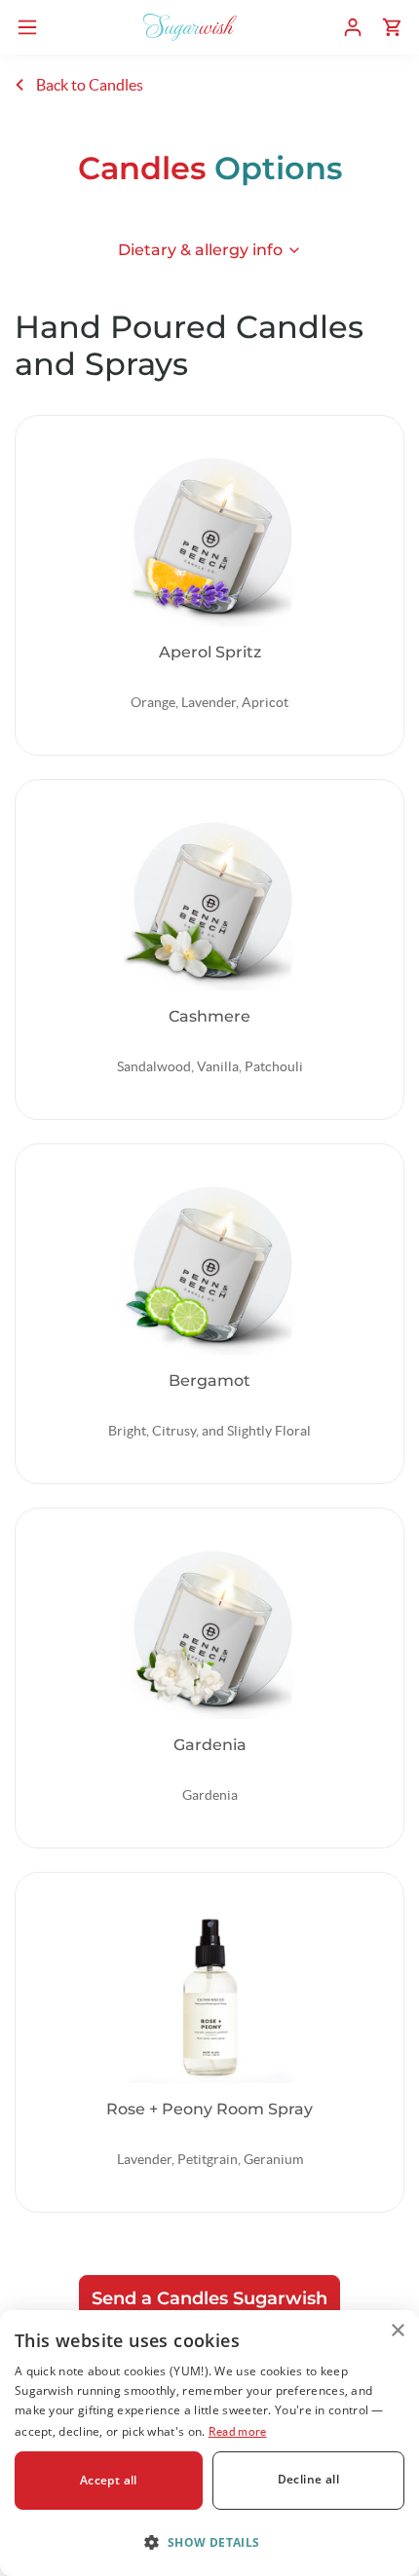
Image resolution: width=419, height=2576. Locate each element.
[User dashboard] (353, 27)
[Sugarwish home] (190, 27)
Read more (238, 2431)
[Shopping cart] (392, 27)
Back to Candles (88, 85)
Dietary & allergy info (200, 250)
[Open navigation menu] (27, 27)
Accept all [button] (109, 2480)
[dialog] (209, 2443)
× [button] (397, 2331)
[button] (209, 2542)
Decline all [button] (308, 2479)
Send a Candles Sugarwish (209, 2298)
